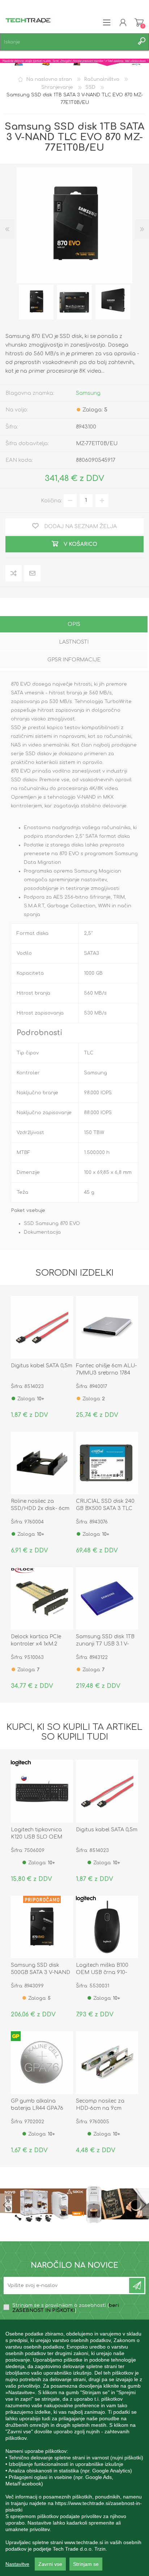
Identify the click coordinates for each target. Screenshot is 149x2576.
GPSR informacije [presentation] (74, 660)
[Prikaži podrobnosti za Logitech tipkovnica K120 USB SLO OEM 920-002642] (42, 1791)
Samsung (88, 393)
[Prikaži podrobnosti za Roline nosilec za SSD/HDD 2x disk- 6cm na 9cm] (42, 1463)
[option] (36, 302)
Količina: (52, 500)
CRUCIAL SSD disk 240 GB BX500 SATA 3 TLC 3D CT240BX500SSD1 (105, 1508)
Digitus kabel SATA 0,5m (42, 1366)
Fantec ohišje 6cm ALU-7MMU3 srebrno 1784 (106, 1369)
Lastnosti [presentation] (74, 642)
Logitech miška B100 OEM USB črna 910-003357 (102, 1972)
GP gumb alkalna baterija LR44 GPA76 (37, 2105)
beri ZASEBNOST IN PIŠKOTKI (66, 2308)
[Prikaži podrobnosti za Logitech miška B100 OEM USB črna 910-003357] (107, 1927)
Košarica (139, 22)
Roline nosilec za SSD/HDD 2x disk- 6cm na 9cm (40, 1508)
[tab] (74, 625)
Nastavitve (17, 2564)
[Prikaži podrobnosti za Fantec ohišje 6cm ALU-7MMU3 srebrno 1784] (107, 1327)
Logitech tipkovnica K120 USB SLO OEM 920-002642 (37, 1837)
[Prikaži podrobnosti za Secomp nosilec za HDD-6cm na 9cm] (107, 2062)
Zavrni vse (50, 2564)
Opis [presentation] (74, 624)
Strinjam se (86, 2564)
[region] (74, 2448)
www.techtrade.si (84, 2542)
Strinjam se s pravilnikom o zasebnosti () (66, 2308)
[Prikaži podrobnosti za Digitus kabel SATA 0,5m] (42, 1327)
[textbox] (67, 42)
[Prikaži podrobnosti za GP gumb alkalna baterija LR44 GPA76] (42, 2062)
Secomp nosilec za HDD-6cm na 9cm (100, 2105)
